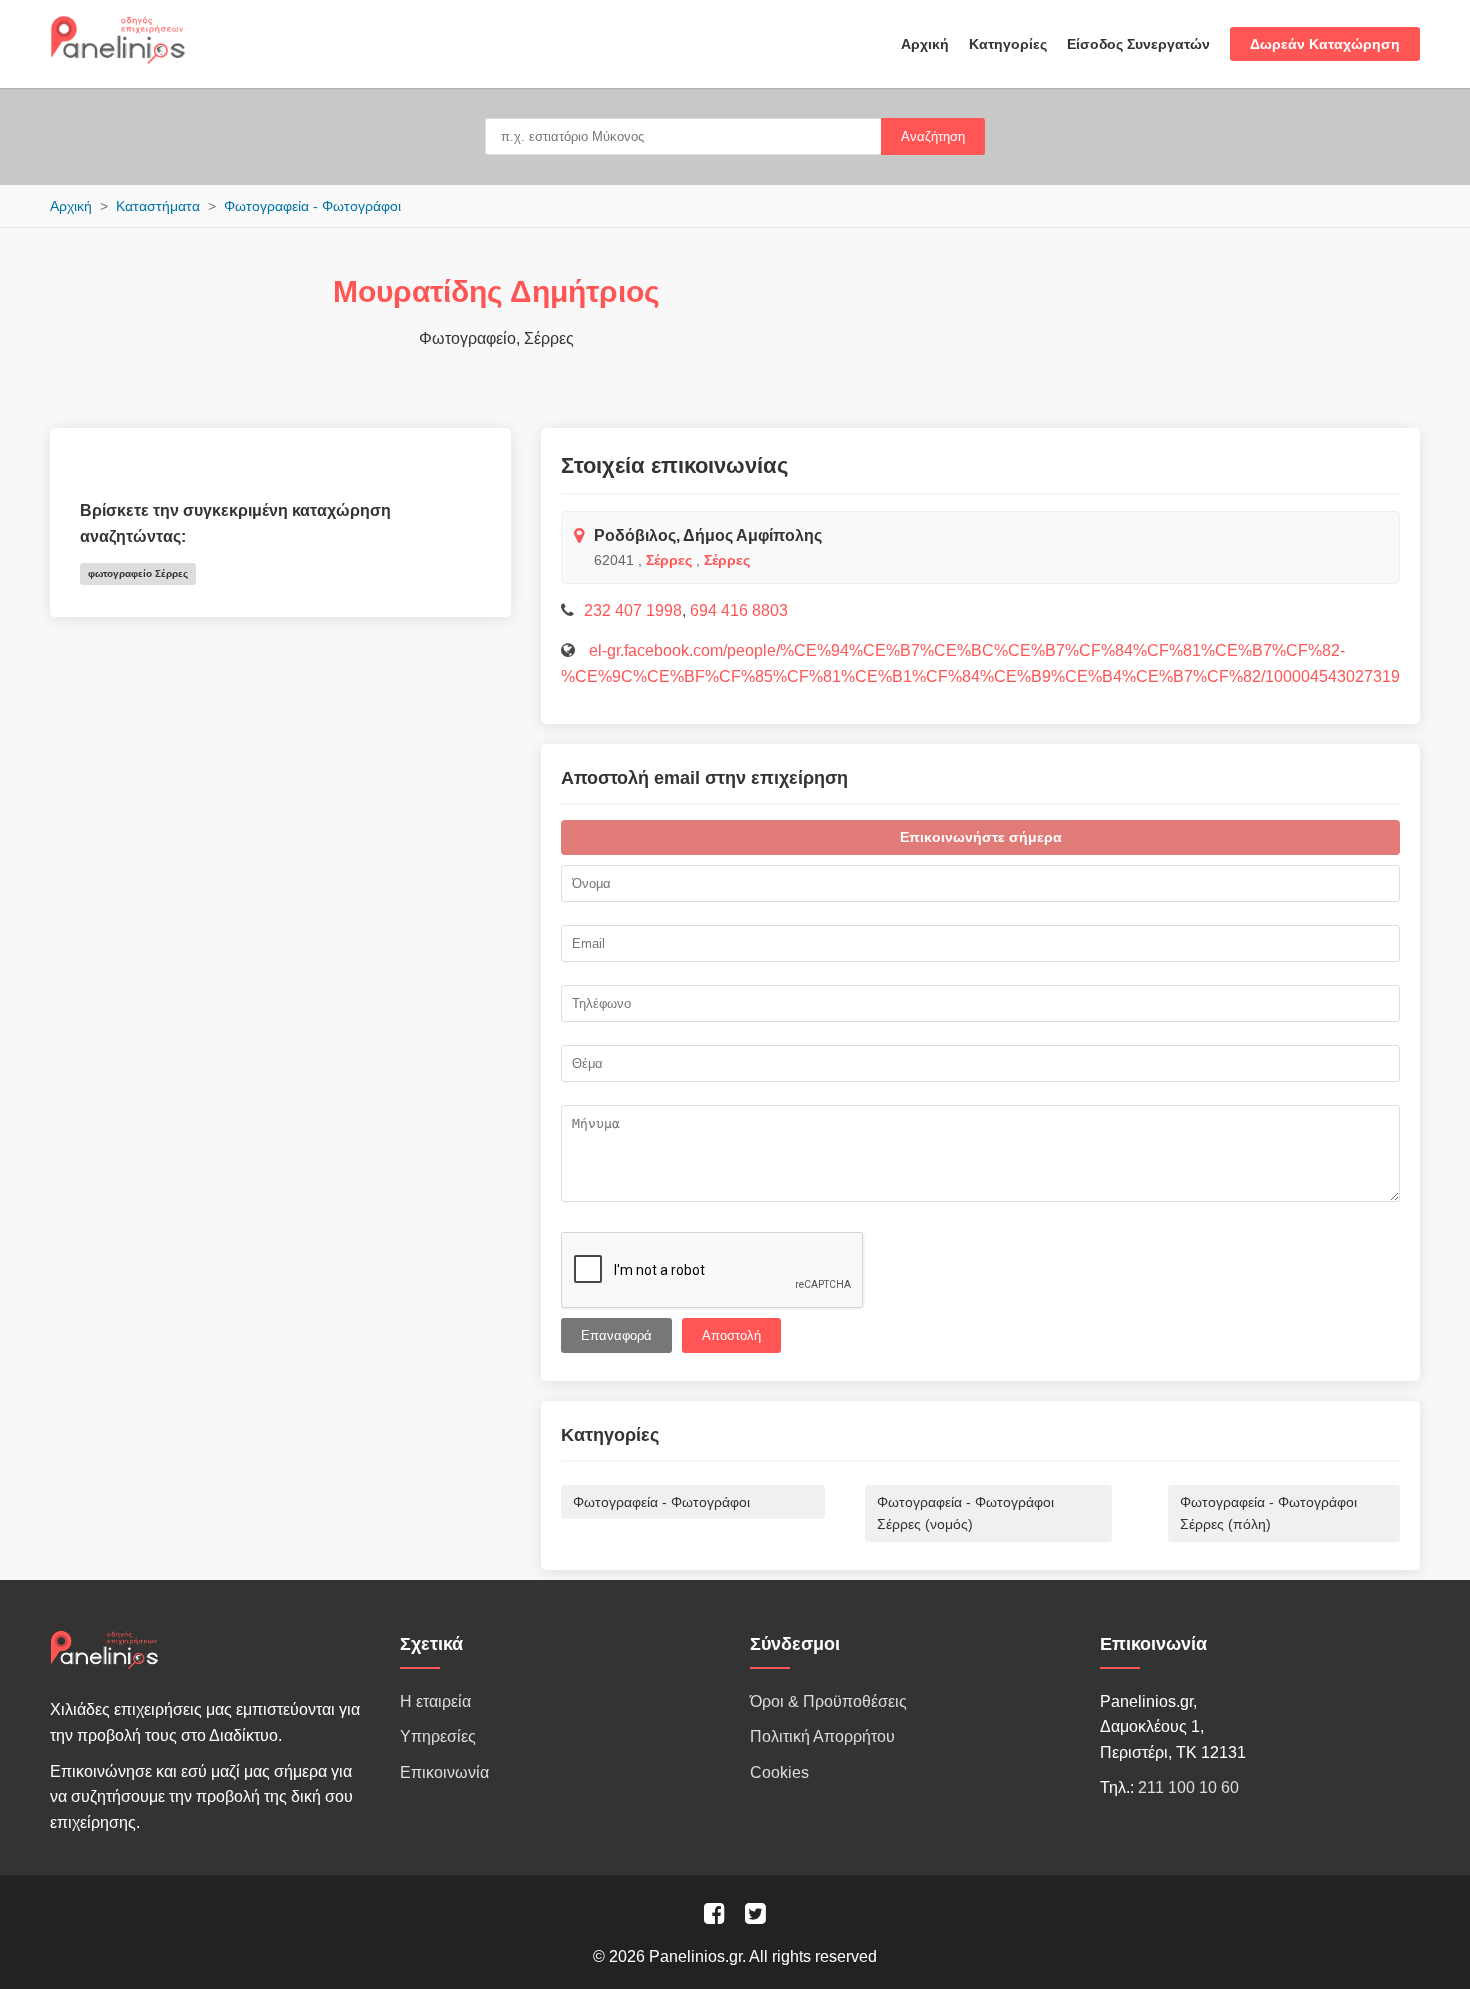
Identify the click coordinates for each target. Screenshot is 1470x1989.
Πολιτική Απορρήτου (822, 1736)
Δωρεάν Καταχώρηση (1325, 44)
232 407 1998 (633, 610)
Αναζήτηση (933, 136)
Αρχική (925, 44)
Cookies (779, 1772)
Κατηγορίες (1008, 44)
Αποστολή (731, 1335)
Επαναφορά (616, 1335)
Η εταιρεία (435, 1701)
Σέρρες (669, 560)
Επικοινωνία (444, 1772)
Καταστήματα (158, 206)
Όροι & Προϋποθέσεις (828, 1701)
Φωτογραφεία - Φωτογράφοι (312, 206)
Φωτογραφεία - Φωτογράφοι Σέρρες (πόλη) (1268, 1513)
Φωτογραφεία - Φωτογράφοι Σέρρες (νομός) (965, 1513)
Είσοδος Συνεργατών (1138, 44)
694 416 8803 (739, 610)
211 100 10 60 (1188, 1787)
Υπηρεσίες (438, 1736)
